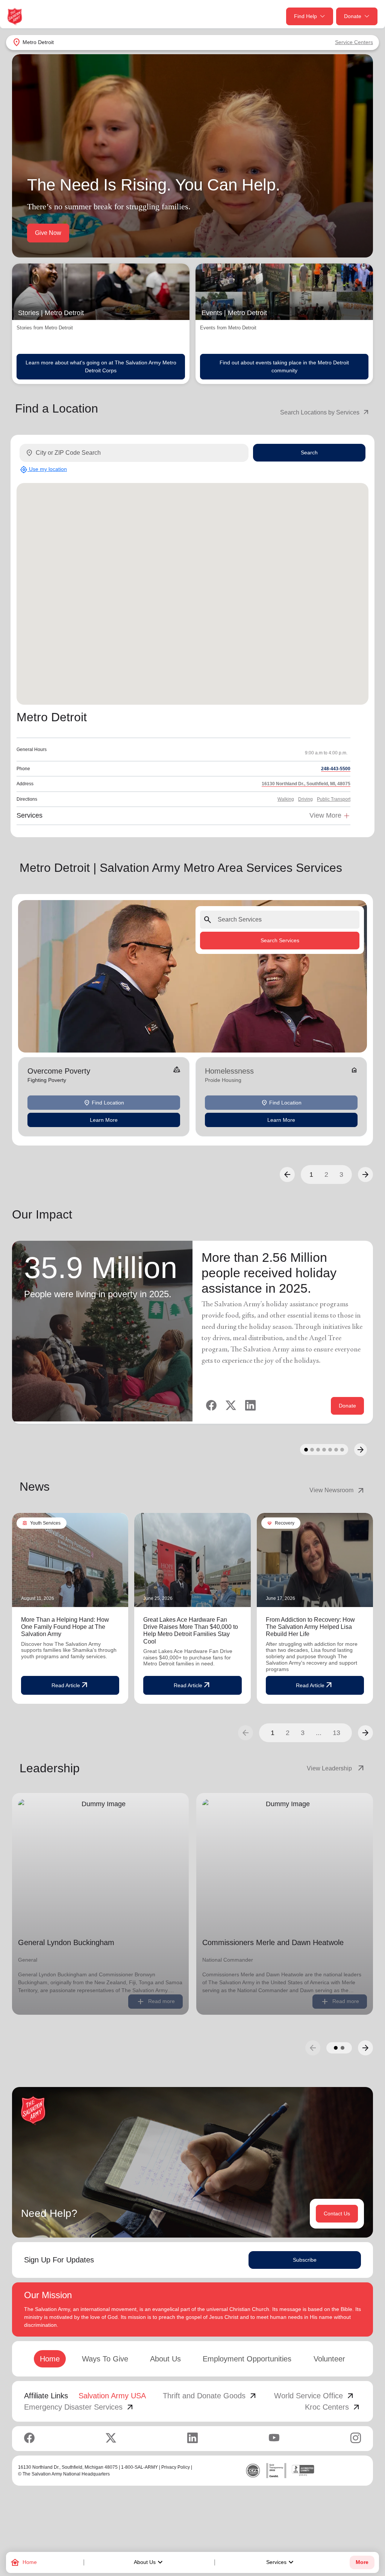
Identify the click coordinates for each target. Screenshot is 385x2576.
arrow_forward (365, 1733)
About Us (149, 2562)
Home (50, 2359)
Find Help (305, 16)
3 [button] (341, 1175)
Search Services (280, 940)
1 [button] (311, 1175)
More (362, 2562)
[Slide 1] (306, 1450)
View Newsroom (337, 1490)
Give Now (48, 233)
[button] (287, 1175)
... (319, 1733)
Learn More (104, 1120)
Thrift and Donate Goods (210, 2396)
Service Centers (354, 42)
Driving (305, 799)
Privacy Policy (176, 2467)
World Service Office (315, 2396)
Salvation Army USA (112, 2396)
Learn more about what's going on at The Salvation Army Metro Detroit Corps (101, 366)
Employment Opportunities (247, 2359)
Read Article (70, 1685)
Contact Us (337, 2213)
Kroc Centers (333, 2407)
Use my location (43, 469)
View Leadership (336, 1769)
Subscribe (305, 2260)
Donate (353, 16)
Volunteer (329, 2359)
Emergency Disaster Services (79, 2407)
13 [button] (336, 1733)
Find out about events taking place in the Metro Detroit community (284, 366)
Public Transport (334, 799)
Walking (286, 799)
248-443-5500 (336, 769)
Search (309, 452)
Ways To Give (105, 2359)
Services (281, 2562)
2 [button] (326, 1175)
